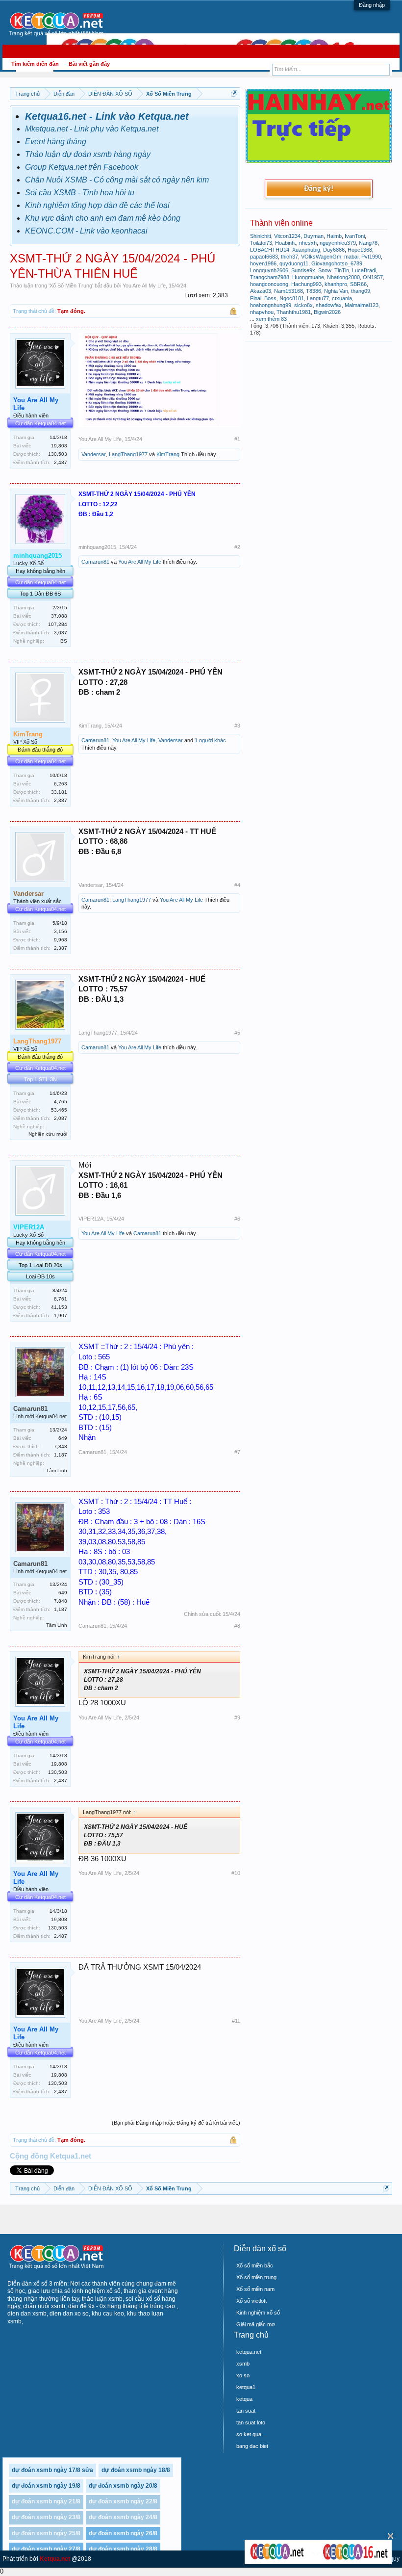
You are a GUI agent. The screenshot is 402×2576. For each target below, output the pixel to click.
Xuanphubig (306, 250)
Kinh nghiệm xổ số (258, 2313)
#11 (236, 2021)
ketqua (244, 2399)
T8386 (314, 291)
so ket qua (249, 2434)
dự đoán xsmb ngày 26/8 (123, 2533)
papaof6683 (264, 257)
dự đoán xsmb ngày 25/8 (46, 2533)
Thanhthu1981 (294, 312)
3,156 (61, 931)
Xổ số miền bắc (255, 2265)
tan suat (246, 2411)
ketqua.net (249, 2352)
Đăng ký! (319, 189)
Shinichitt (261, 236)
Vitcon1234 (287, 236)
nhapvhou (262, 312)
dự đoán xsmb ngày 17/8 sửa (52, 2470)
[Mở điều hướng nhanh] (234, 93)
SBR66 (358, 284)
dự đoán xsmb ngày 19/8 (46, 2486)
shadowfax (329, 305)
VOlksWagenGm (321, 257)
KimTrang (168, 454)
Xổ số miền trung (256, 2277)
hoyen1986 (263, 263)
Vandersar (94, 454)
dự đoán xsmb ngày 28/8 (123, 2549)
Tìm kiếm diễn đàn (35, 64)
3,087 (61, 633)
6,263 (61, 784)
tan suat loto (251, 2422)
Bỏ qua (390, 2536)
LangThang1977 (128, 454)
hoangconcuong (269, 284)
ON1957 (373, 277)
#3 (237, 726)
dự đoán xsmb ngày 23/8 (46, 2517)
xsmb (243, 2364)
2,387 (61, 800)
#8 (237, 1626)
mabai (351, 257)
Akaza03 (261, 291)
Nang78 (368, 243)
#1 (237, 439)
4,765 (61, 1102)
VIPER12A (91, 1219)
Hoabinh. (286, 243)
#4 (237, 885)
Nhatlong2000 (343, 277)
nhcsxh (308, 243)
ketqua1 (246, 2387)
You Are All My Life (144, 286)
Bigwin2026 (327, 312)
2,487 (61, 462)
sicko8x (303, 305)
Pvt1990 (371, 257)
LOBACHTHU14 (270, 250)
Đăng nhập (372, 5)
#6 (237, 1219)
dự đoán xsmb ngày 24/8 (123, 2517)
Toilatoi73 (261, 243)
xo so (243, 2375)
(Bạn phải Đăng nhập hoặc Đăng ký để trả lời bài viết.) (176, 2123)
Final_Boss (263, 298)
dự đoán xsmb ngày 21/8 (46, 2501)
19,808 (59, 446)
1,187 (61, 1455)
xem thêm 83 (271, 319)
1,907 (61, 1315)
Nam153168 (289, 291)
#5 (237, 1033)
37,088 (59, 616)
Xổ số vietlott (251, 2301)
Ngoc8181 (292, 298)
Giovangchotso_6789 (337, 263)
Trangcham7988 (270, 277)
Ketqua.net (55, 2559)
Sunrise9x (303, 270)
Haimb (334, 236)
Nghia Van (336, 291)
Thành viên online (281, 223)
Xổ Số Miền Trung (71, 286)
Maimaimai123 (362, 305)
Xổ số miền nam (255, 2289)
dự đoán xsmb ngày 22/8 (123, 2501)
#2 (237, 547)
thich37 (289, 257)
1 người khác (210, 740)
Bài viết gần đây (89, 64)
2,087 (61, 1118)
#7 (237, 1452)
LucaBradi (364, 270)
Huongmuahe (308, 277)
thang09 (361, 291)
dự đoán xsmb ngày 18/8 (136, 2470)
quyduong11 (294, 263)
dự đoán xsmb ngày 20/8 (123, 2486)
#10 (236, 1873)
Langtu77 (318, 298)
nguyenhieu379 (338, 243)
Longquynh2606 (269, 270)
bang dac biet (252, 2446)
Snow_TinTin (334, 270)
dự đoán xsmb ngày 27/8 (46, 2549)
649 (63, 1438)
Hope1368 (360, 250)
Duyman (314, 236)
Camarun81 (95, 562)
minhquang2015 (97, 547)
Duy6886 (334, 250)
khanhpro (336, 284)
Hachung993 (306, 284)
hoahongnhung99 (271, 305)
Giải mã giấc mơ (256, 2324)
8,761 (61, 1299)
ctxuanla (342, 298)
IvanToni (355, 236)
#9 (237, 1717)
